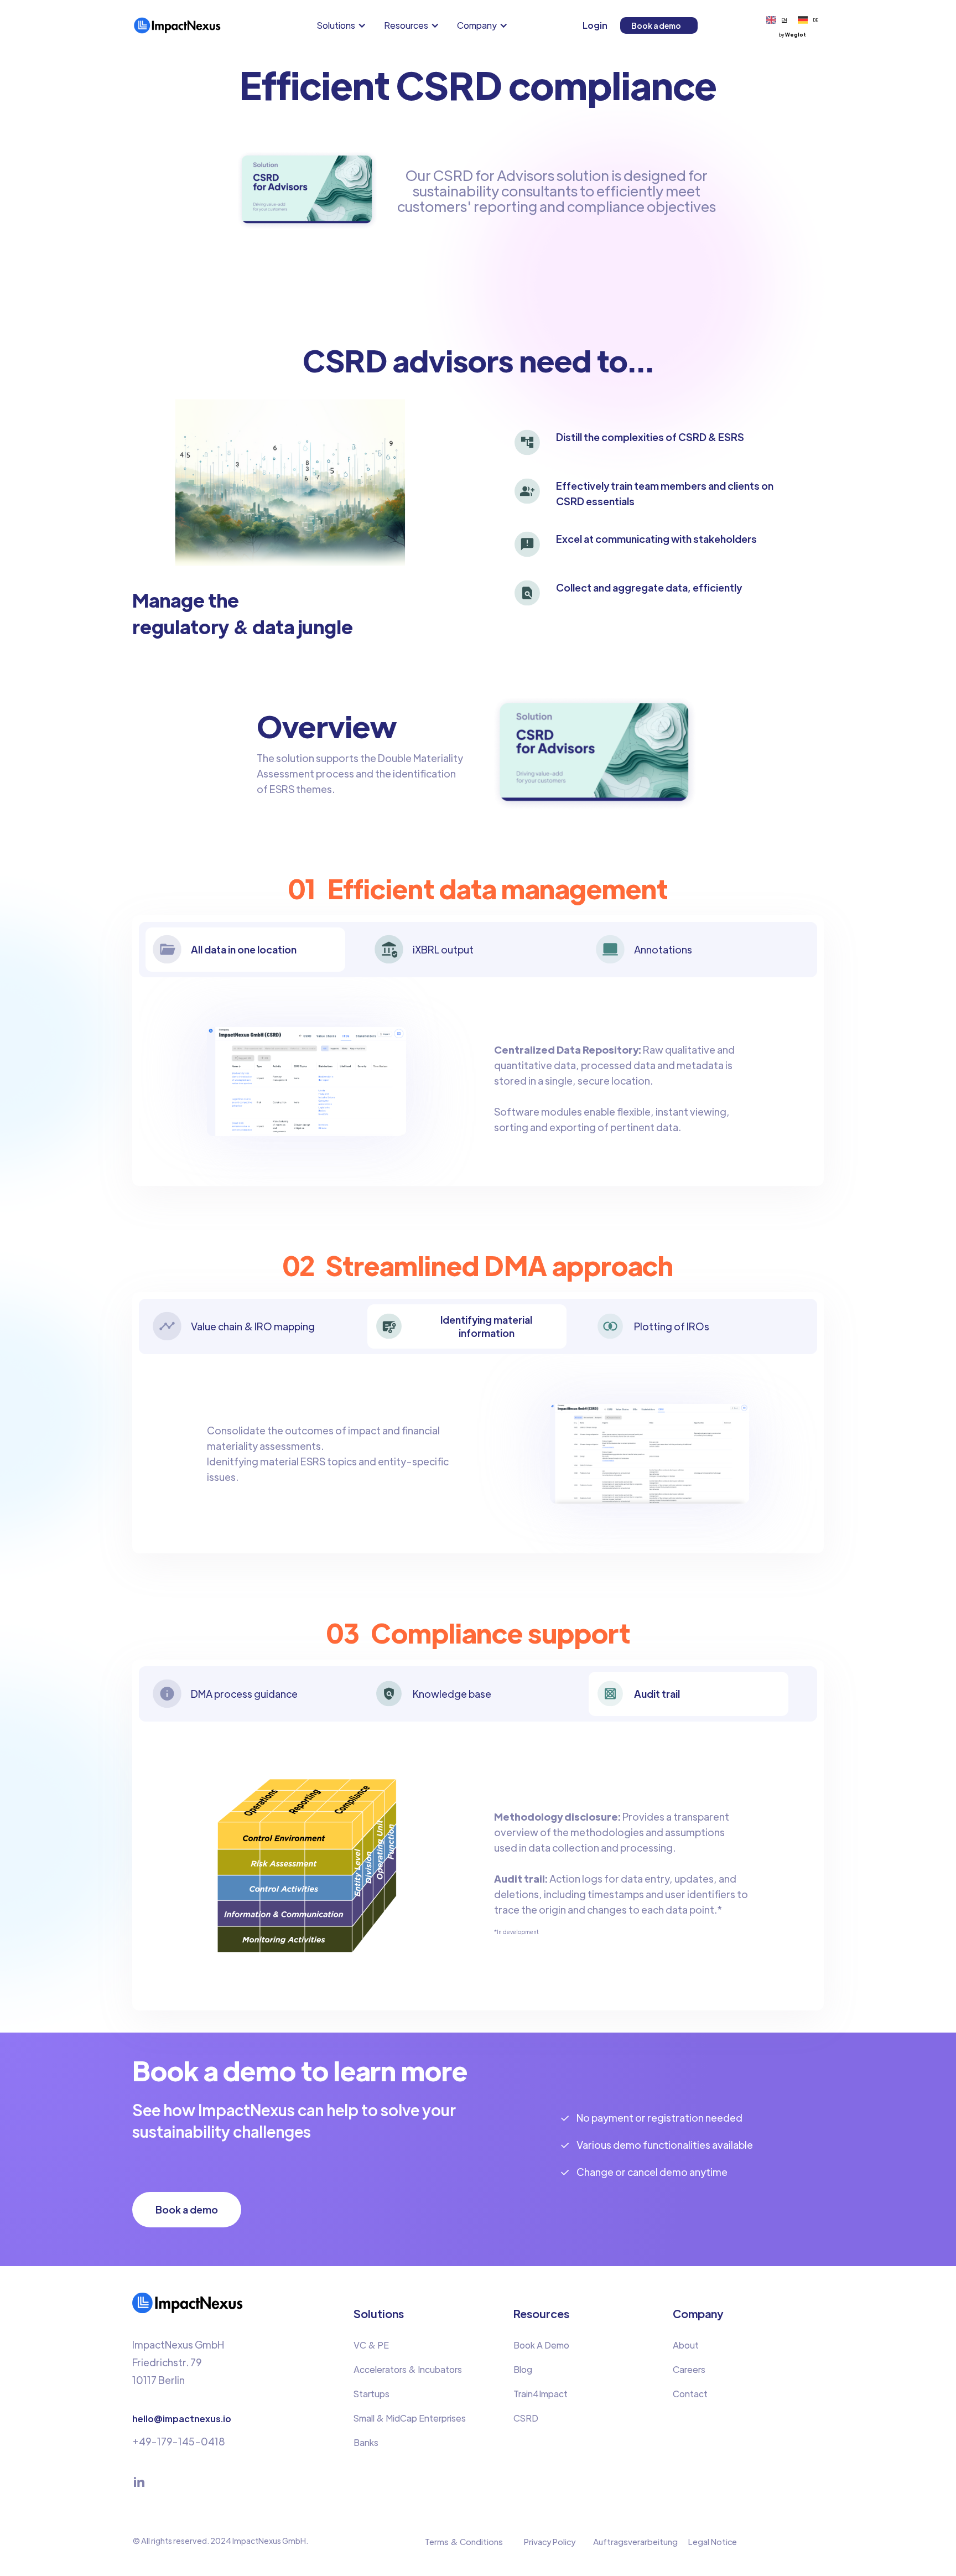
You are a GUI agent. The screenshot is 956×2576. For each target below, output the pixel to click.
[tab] (245, 950)
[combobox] (776, 20)
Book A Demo (541, 2345)
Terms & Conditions (464, 2541)
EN (784, 20)
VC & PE (371, 2345)
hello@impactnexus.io (182, 2419)
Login (595, 25)
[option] (808, 20)
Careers (689, 2369)
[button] (344, 25)
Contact (690, 2394)
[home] (177, 25)
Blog (523, 2369)
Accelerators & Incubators (408, 2369)
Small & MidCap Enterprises (410, 2418)
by (793, 35)
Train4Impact (541, 2394)
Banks (366, 2442)
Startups (372, 2394)
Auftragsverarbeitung (635, 2541)
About (686, 2345)
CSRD (526, 2418)
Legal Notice (713, 2541)
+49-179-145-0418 (179, 2441)
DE (816, 20)
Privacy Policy (550, 2541)
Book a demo (656, 25)
